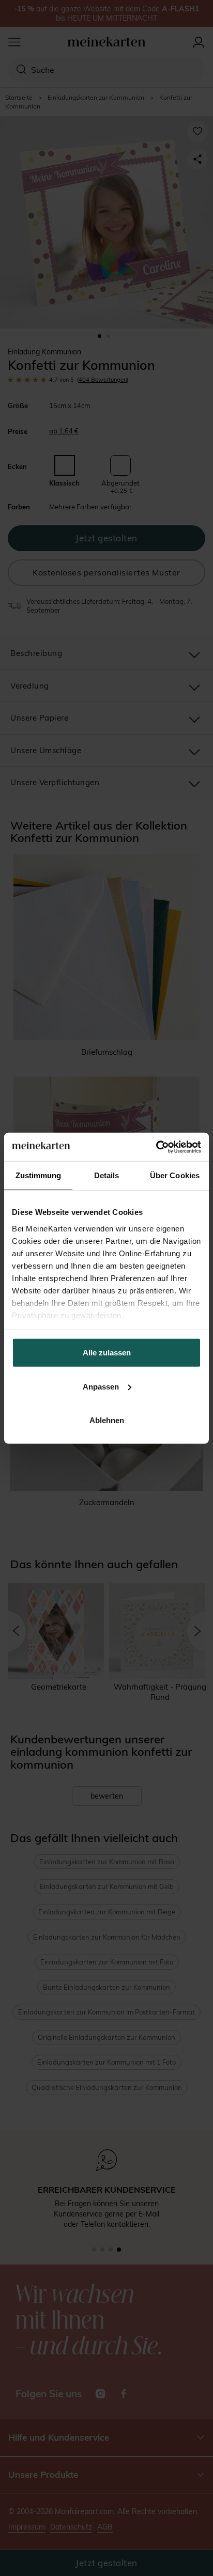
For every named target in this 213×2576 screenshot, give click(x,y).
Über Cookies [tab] (175, 1175)
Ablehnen (107, 1420)
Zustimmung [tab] (39, 1175)
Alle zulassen (107, 1353)
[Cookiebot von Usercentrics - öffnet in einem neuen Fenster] (156, 1147)
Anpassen (101, 1386)
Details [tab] (107, 1175)
